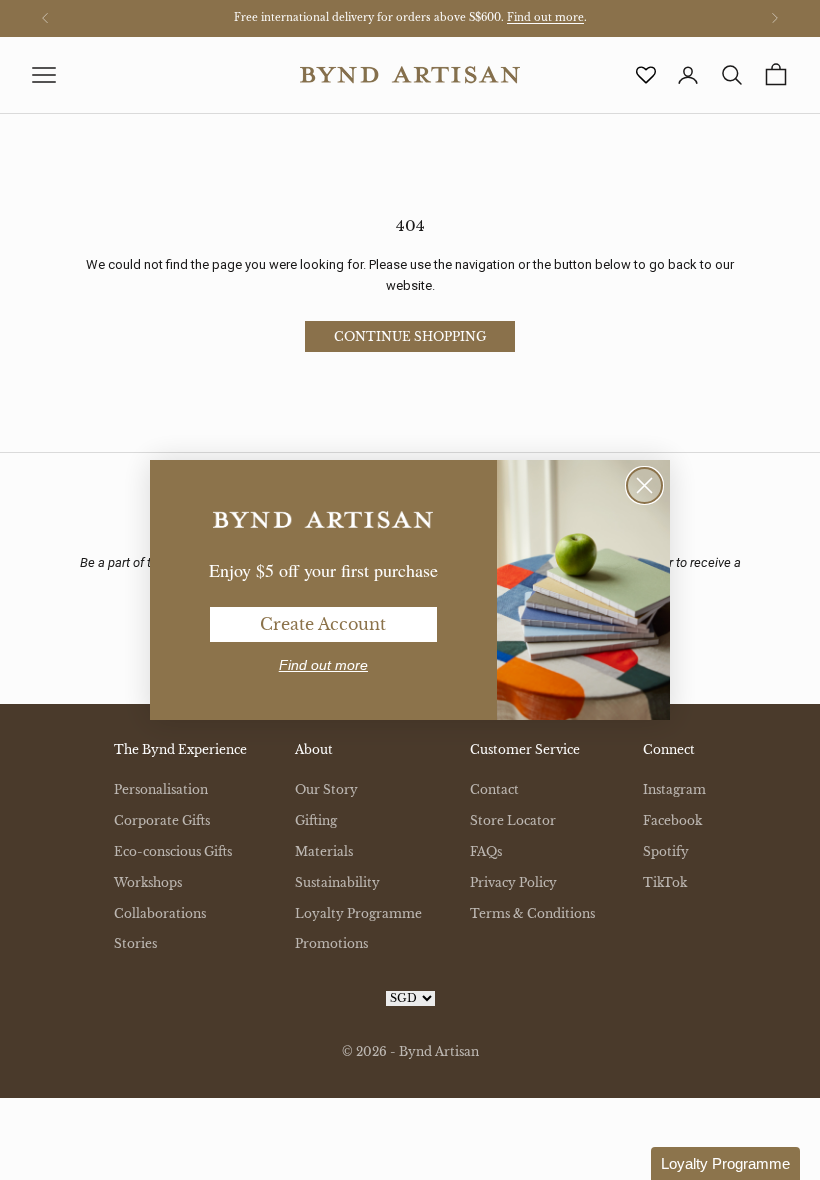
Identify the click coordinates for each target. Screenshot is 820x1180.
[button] (725, 1163)
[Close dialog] (644, 485)
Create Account (323, 624)
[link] (323, 520)
